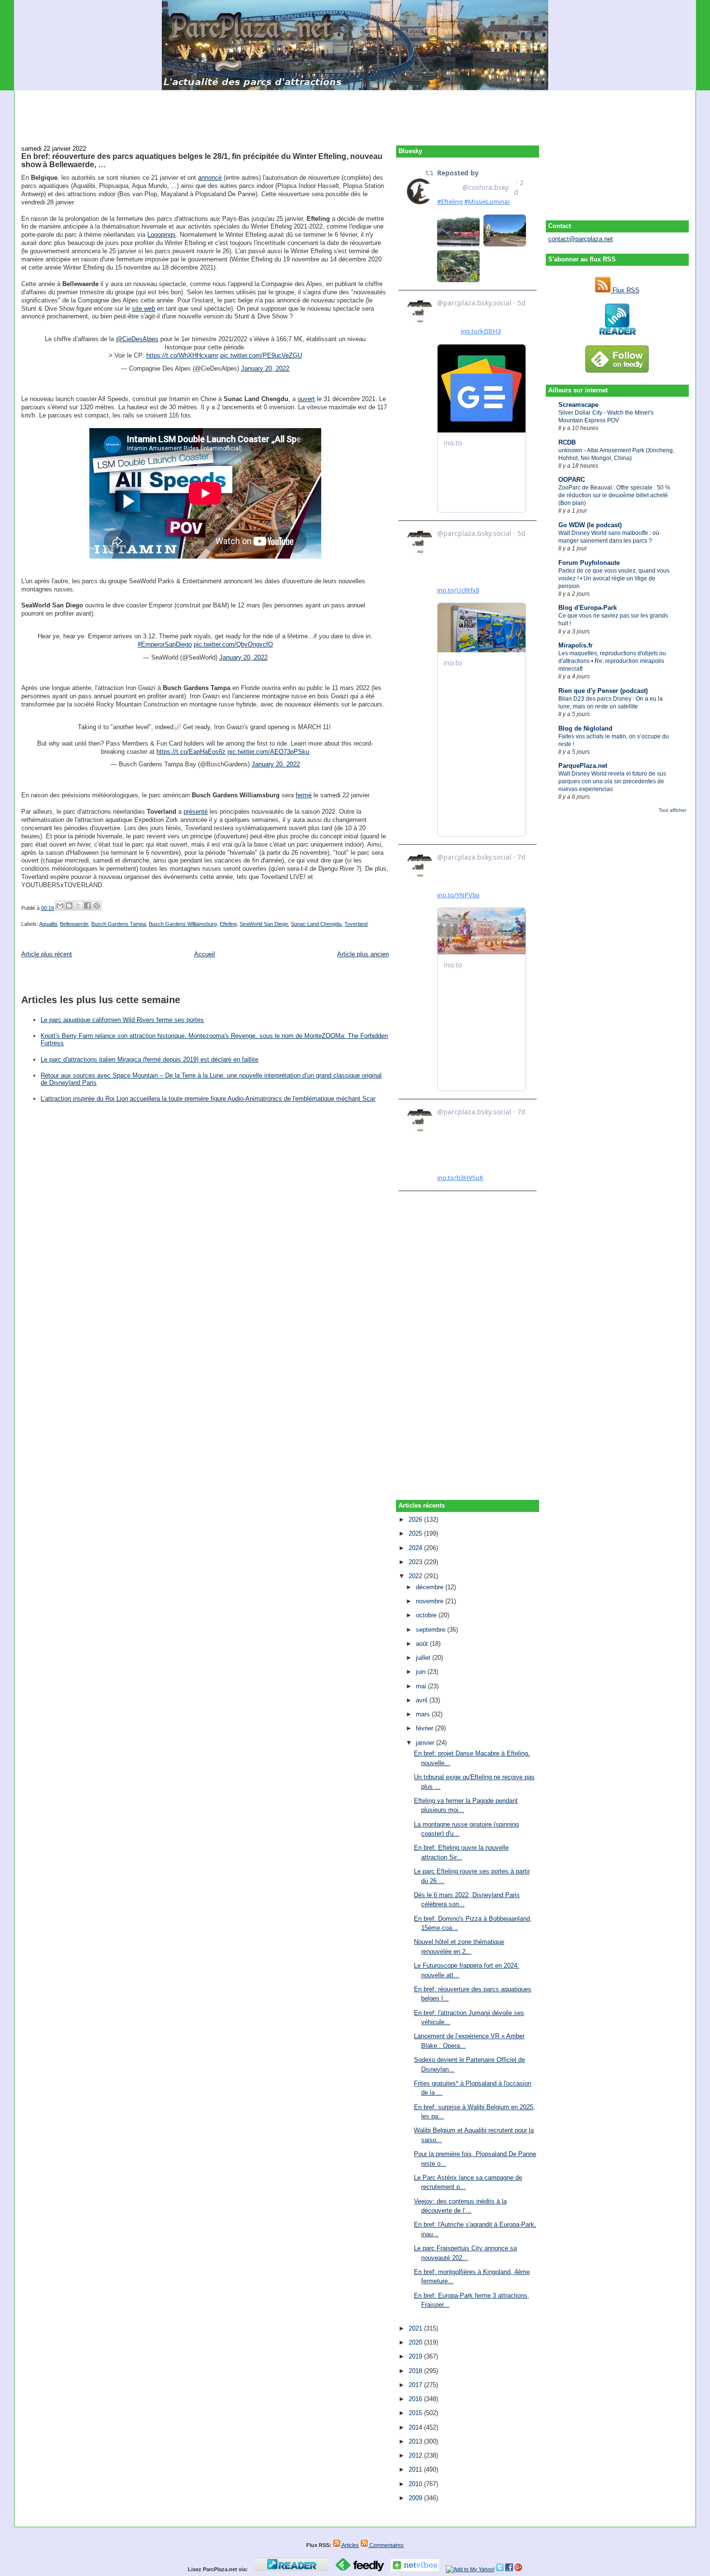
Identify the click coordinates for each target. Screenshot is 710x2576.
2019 (416, 2356)
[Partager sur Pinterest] (97, 906)
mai (422, 1686)
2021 (416, 2328)
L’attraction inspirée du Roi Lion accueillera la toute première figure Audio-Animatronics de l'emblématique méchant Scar (208, 1099)
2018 (416, 2371)
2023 (416, 1562)
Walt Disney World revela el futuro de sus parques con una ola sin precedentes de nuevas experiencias (612, 781)
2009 (416, 2498)
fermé (304, 795)
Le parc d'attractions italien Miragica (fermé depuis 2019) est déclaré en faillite (149, 1059)
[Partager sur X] (78, 906)
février (426, 1728)
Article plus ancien (363, 954)
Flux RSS (625, 290)
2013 (416, 2441)
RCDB (567, 442)
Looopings (162, 235)
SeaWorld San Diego (264, 924)
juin (422, 1672)
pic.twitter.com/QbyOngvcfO (233, 644)
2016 (416, 2399)
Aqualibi (48, 924)
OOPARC (572, 480)
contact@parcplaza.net (581, 239)
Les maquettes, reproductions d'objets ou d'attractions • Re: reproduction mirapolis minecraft (612, 661)
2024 (416, 1548)
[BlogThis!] (69, 906)
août (423, 1644)
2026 (416, 1519)
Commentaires (386, 2545)
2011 (416, 2469)
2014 (416, 2427)
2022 (416, 1576)
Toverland (356, 924)
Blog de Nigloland (585, 728)
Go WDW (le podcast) (590, 525)
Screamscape (578, 405)
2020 (416, 2342)
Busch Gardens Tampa (119, 924)
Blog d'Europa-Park (588, 608)
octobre (427, 1615)
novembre (431, 1601)
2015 (416, 2413)
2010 (416, 2484)
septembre (432, 1630)
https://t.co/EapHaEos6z (191, 752)
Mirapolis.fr (575, 645)
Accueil (205, 954)
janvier (426, 1743)
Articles (350, 2545)
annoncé (210, 178)
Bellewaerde (74, 924)
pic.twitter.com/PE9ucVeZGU (261, 355)
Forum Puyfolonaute (589, 563)
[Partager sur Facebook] (87, 906)
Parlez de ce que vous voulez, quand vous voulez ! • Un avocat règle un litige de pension (614, 578)
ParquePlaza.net (583, 766)
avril (423, 1700)
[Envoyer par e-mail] (60, 906)
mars (424, 1714)
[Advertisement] (355, 112)
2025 (416, 1533)
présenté (196, 812)
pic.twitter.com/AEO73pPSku (268, 752)
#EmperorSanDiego (165, 644)
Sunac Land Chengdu (316, 924)
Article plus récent (47, 954)
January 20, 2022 (265, 368)
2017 (416, 2385)
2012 (416, 2455)
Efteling (228, 924)
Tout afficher (673, 810)
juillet (424, 1658)
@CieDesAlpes (137, 339)
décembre (431, 1587)
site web (143, 309)
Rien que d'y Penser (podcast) (603, 691)
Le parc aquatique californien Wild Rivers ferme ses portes (122, 1020)
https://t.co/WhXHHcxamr (182, 355)
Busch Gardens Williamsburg (183, 924)
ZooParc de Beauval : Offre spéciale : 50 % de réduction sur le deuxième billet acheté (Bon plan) (614, 495)
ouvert (306, 399)
